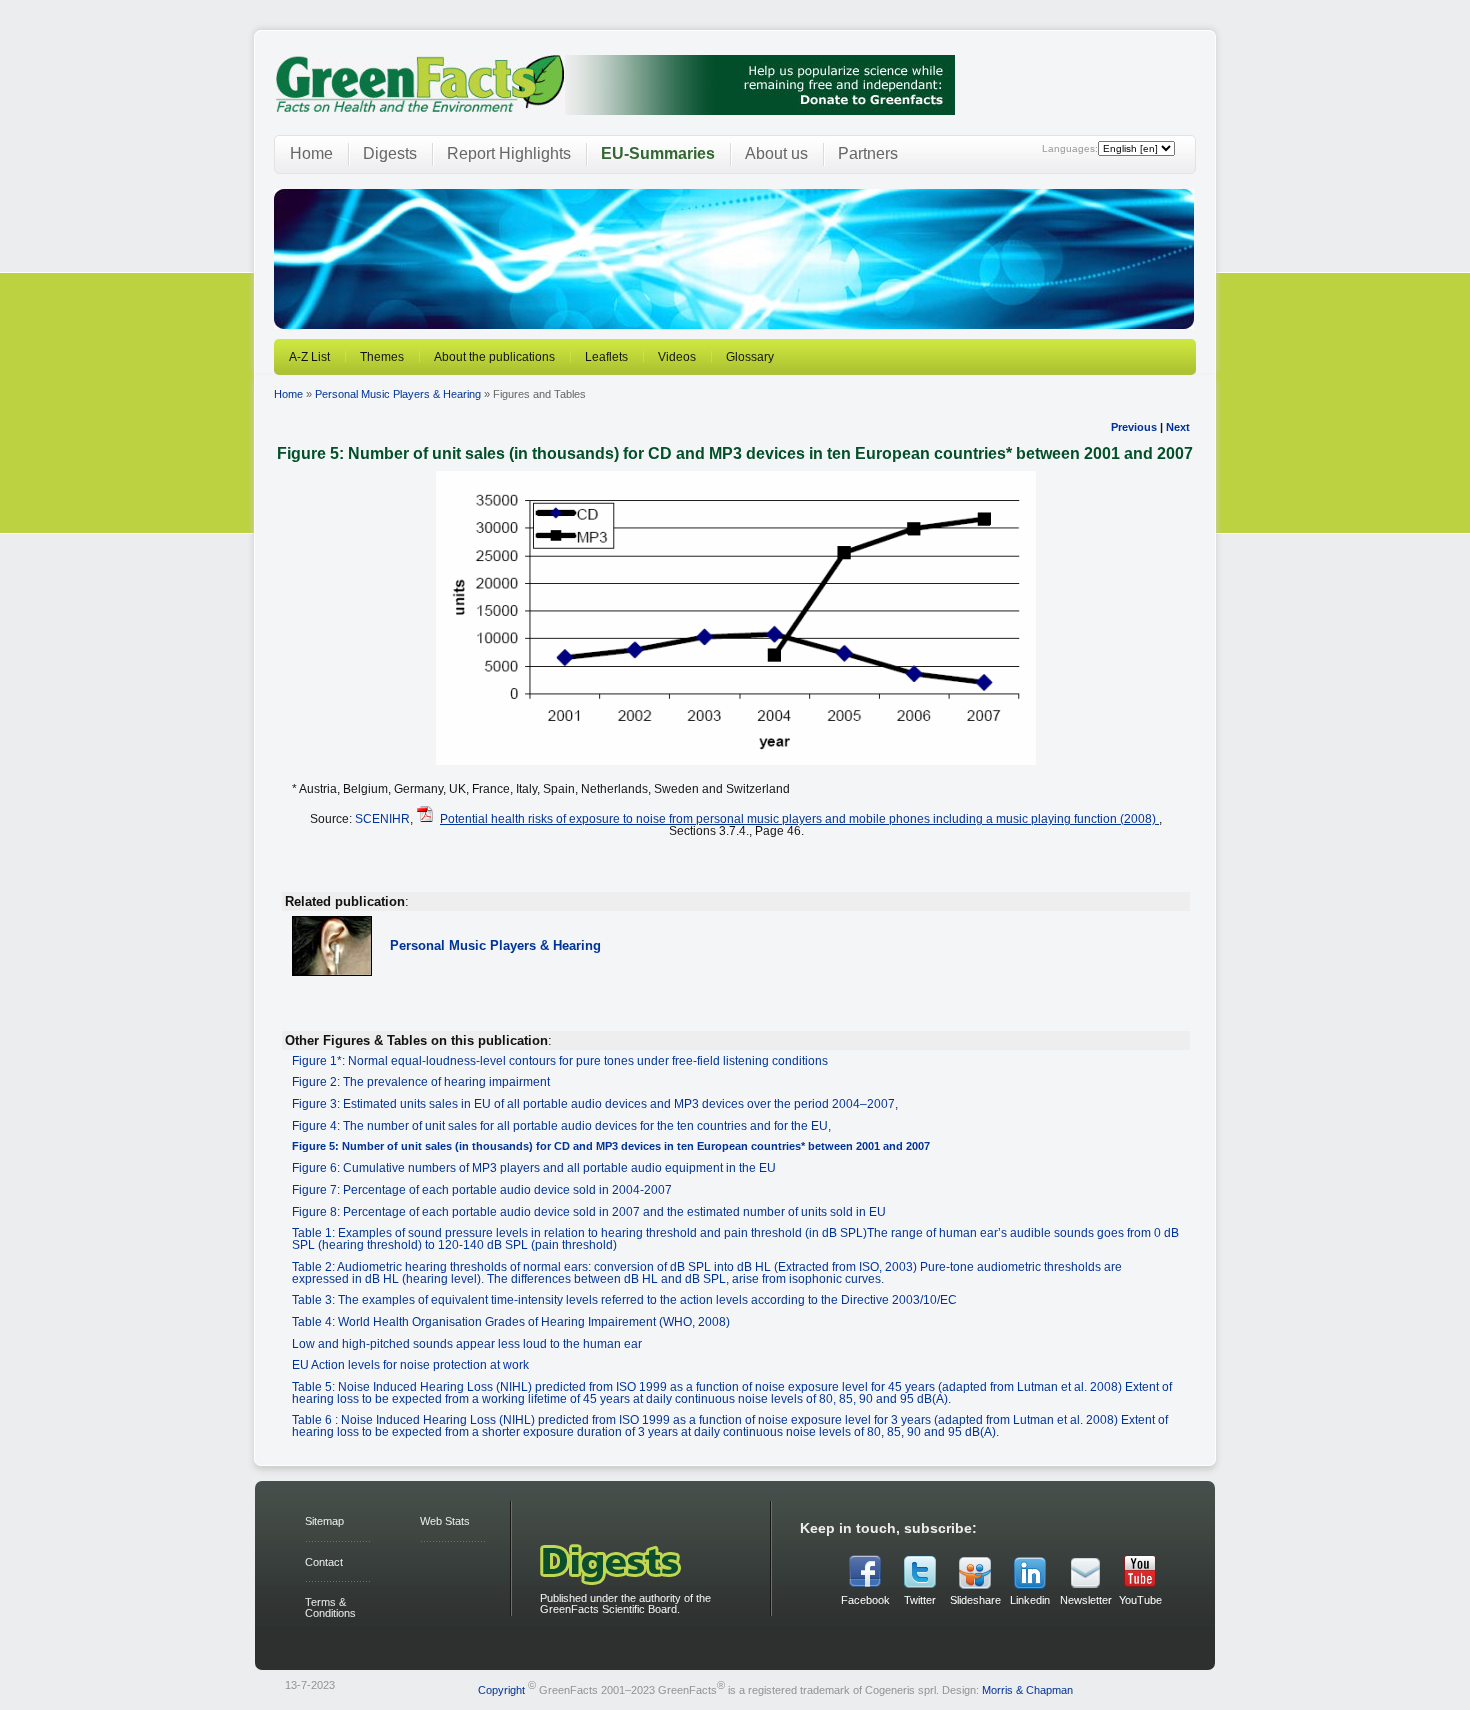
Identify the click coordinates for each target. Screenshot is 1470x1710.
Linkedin (1030, 1600)
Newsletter (1085, 1600)
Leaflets (606, 357)
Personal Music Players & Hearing (398, 394)
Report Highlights (509, 153)
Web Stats (445, 1521)
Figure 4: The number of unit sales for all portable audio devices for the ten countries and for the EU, (561, 1125)
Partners (868, 153)
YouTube (1140, 1600)
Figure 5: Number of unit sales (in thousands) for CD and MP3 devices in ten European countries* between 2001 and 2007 (611, 1146)
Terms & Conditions (330, 1607)
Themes (382, 357)
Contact (324, 1562)
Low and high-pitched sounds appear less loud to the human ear (467, 1343)
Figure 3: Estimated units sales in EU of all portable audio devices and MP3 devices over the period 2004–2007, (595, 1103)
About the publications (494, 357)
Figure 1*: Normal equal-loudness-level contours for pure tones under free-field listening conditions (560, 1060)
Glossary (750, 357)
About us (776, 153)
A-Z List (309, 357)
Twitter (920, 1600)
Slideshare (975, 1600)
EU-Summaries (658, 153)
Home (311, 153)
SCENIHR (382, 818)
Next (1178, 427)
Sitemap (324, 1521)
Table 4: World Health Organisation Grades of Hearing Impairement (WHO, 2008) (511, 1321)
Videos (677, 357)
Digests (390, 153)
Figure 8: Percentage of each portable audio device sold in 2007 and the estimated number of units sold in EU (589, 1211)
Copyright (501, 1690)
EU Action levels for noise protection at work (410, 1364)
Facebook (865, 1600)
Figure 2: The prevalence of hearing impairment (421, 1081)
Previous (1134, 427)
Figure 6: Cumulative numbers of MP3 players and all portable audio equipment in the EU (534, 1167)
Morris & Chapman (1027, 1690)
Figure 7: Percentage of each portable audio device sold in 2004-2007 (482, 1189)
